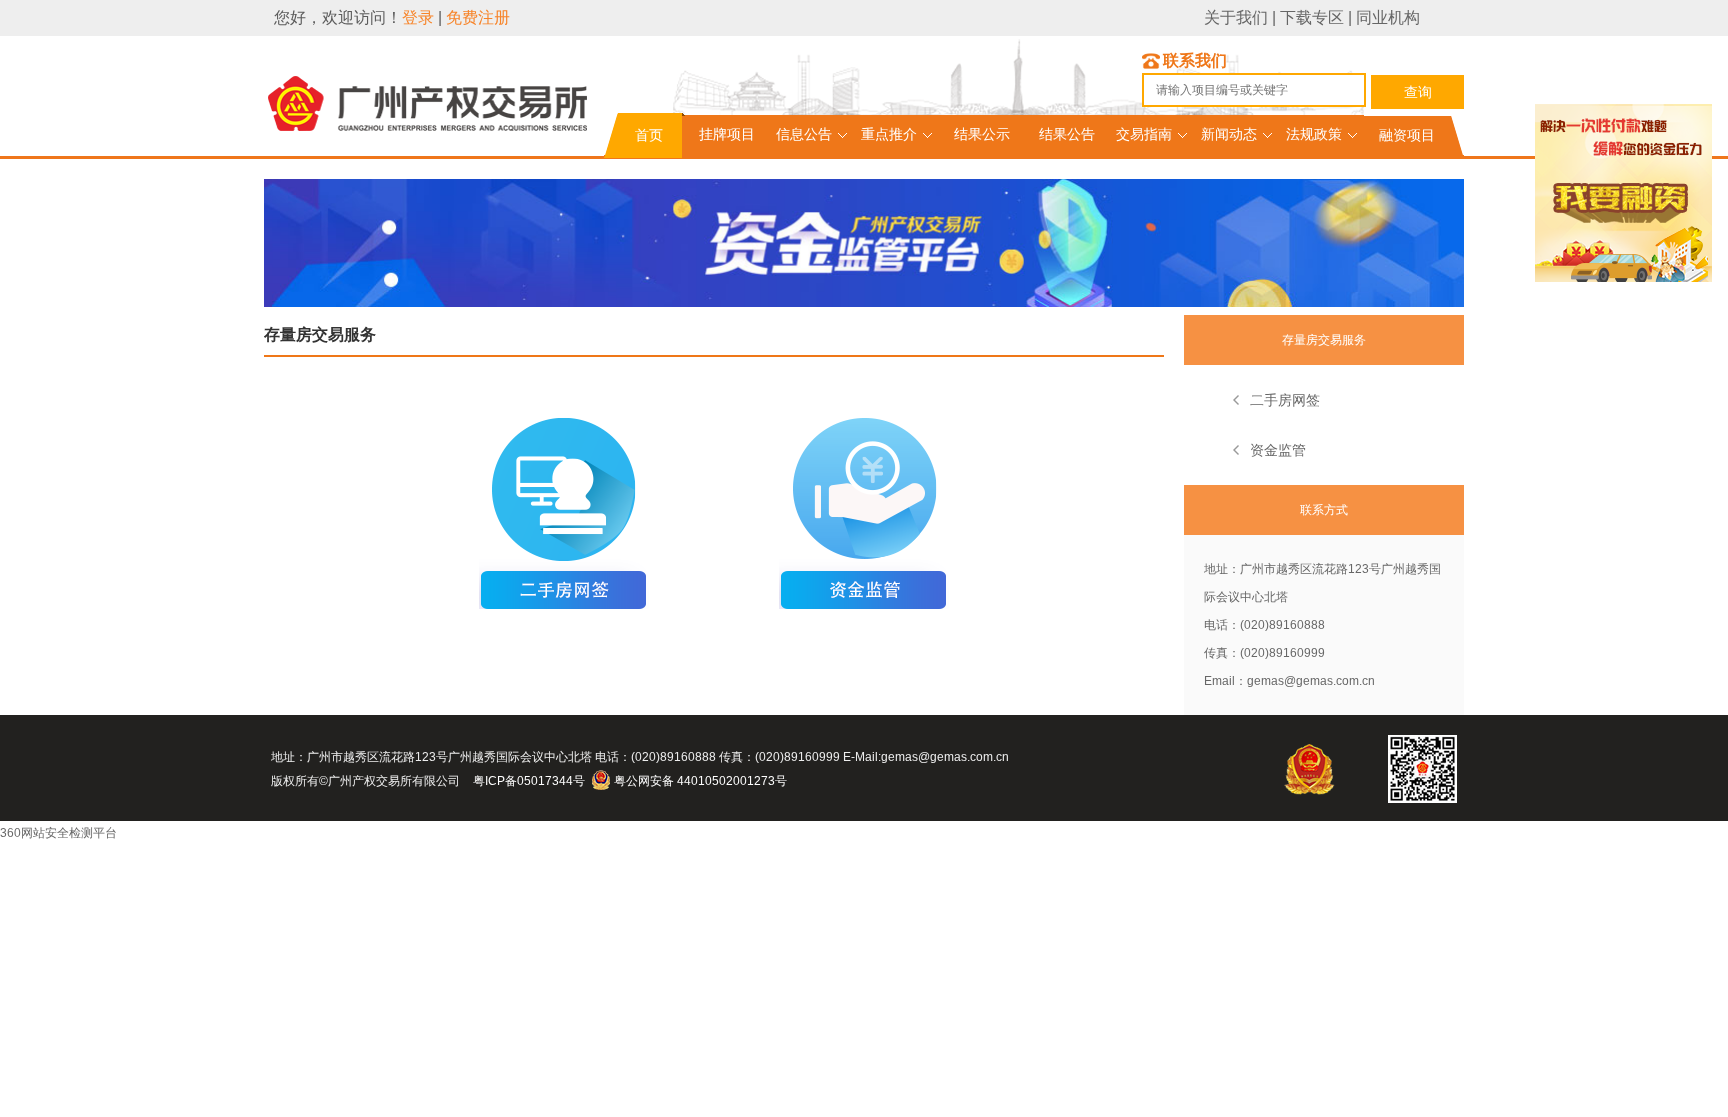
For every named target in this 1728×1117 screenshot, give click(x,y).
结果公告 (1067, 134)
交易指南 (1144, 134)
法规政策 (1314, 134)
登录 (418, 17)
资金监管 (1278, 450)
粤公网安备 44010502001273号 (700, 781)
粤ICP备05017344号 (529, 781)
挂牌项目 (727, 134)
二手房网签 (1285, 400)
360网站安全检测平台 (58, 833)
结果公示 (982, 134)
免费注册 (478, 17)
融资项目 (1407, 135)
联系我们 (1195, 60)
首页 (649, 135)
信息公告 (804, 134)
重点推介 (889, 134)
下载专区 (1312, 17)
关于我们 (1236, 17)
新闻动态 (1229, 134)
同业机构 (1388, 17)
